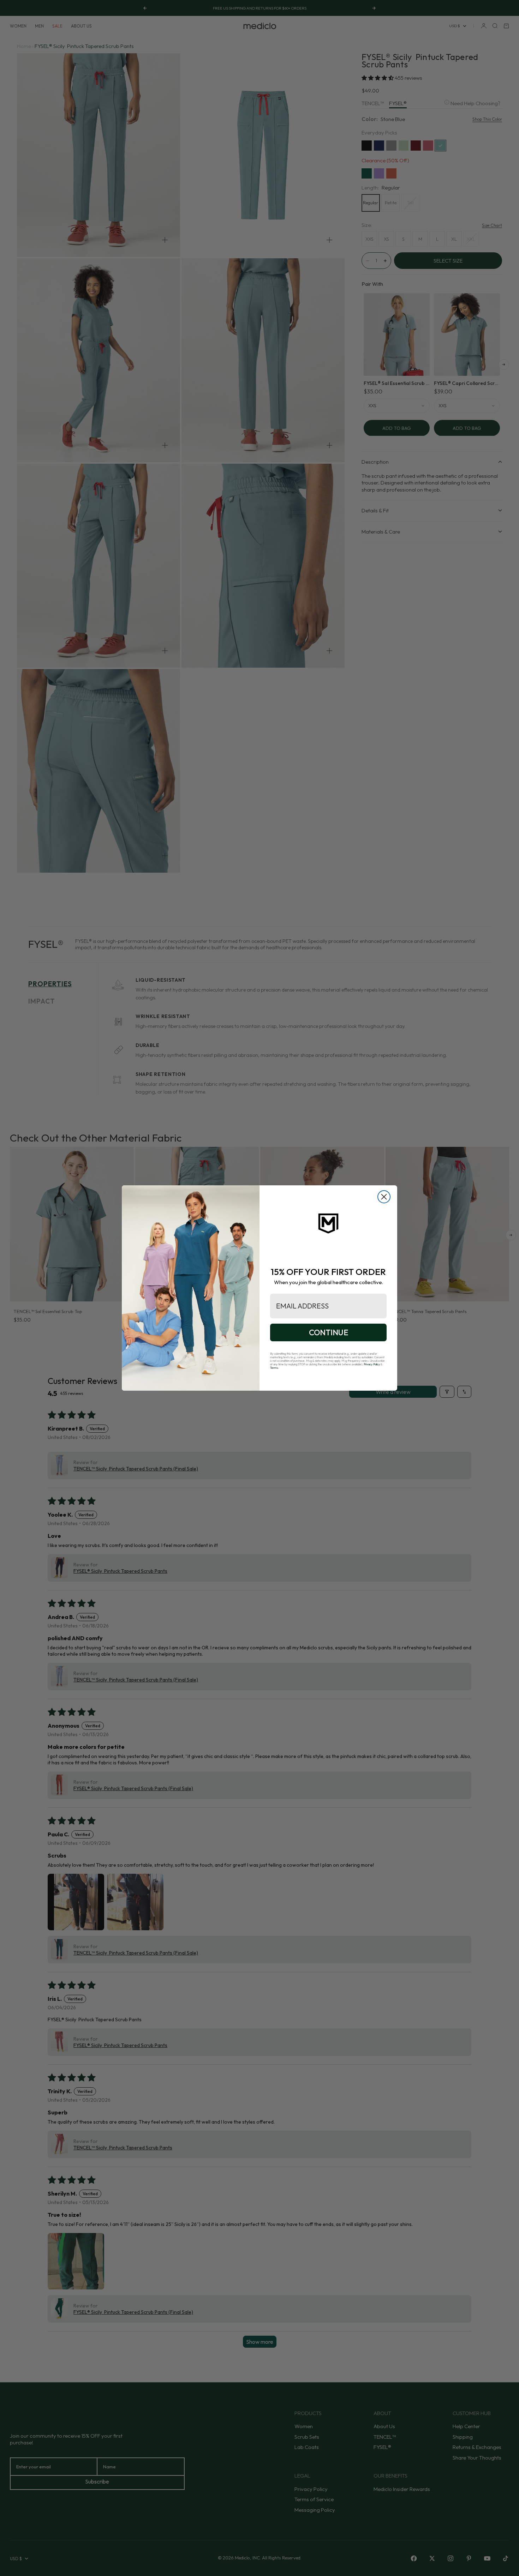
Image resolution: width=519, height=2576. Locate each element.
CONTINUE (329, 1332)
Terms (274, 1368)
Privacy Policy (372, 1364)
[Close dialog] (384, 1197)
